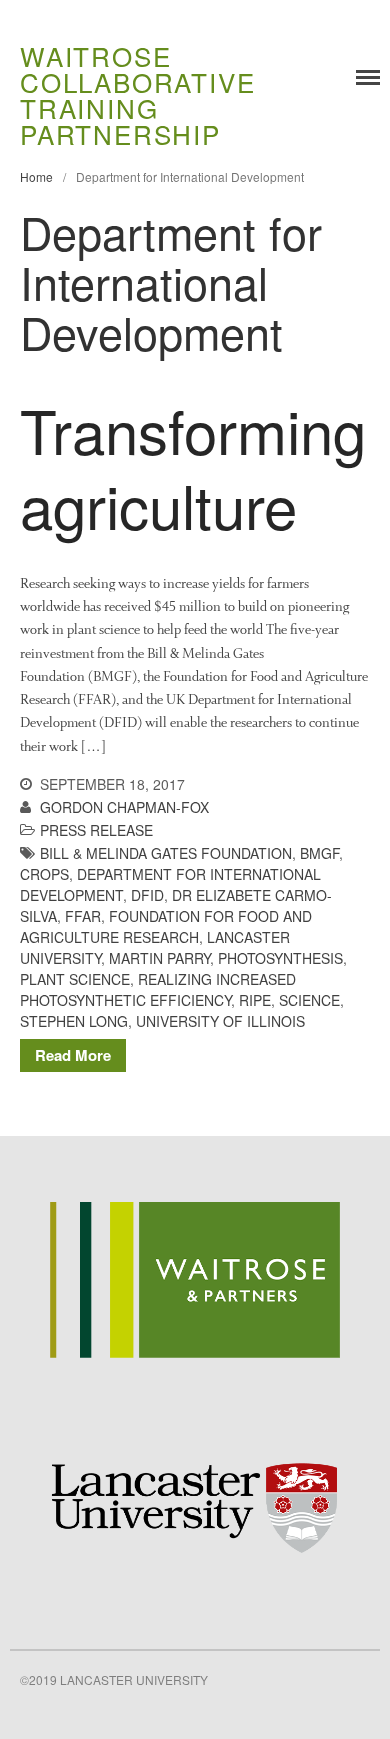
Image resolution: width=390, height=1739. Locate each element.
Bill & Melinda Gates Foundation (166, 853)
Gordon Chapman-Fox (124, 807)
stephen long (74, 1021)
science (309, 1000)
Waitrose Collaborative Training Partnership (137, 94)
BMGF (319, 853)
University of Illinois (220, 1021)
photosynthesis (280, 958)
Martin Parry (159, 958)
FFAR (83, 916)
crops (44, 874)
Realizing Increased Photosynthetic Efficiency (158, 989)
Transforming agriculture (193, 466)
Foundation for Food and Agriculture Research (166, 926)
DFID (147, 895)
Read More (73, 1055)
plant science (75, 979)
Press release (96, 830)
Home (36, 176)
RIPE (255, 1000)
